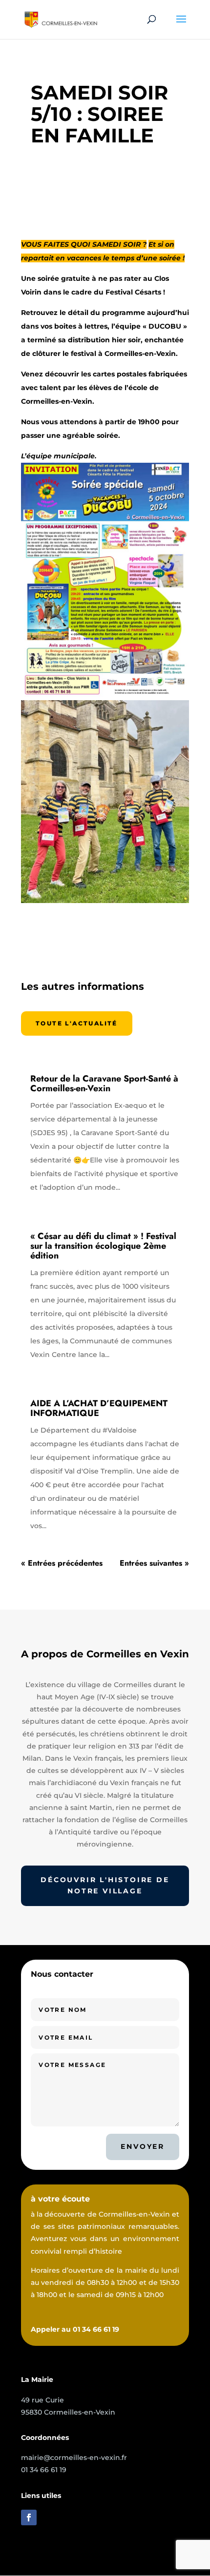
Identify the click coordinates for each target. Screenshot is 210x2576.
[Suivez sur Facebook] (29, 2517)
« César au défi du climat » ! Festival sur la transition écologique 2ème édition (103, 1246)
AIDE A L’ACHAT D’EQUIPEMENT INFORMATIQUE (99, 1408)
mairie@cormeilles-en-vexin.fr (74, 2458)
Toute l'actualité (77, 1023)
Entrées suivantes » (154, 1563)
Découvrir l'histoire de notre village (105, 1886)
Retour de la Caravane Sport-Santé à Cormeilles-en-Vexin (104, 1083)
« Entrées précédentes (62, 1563)
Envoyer (143, 2146)
